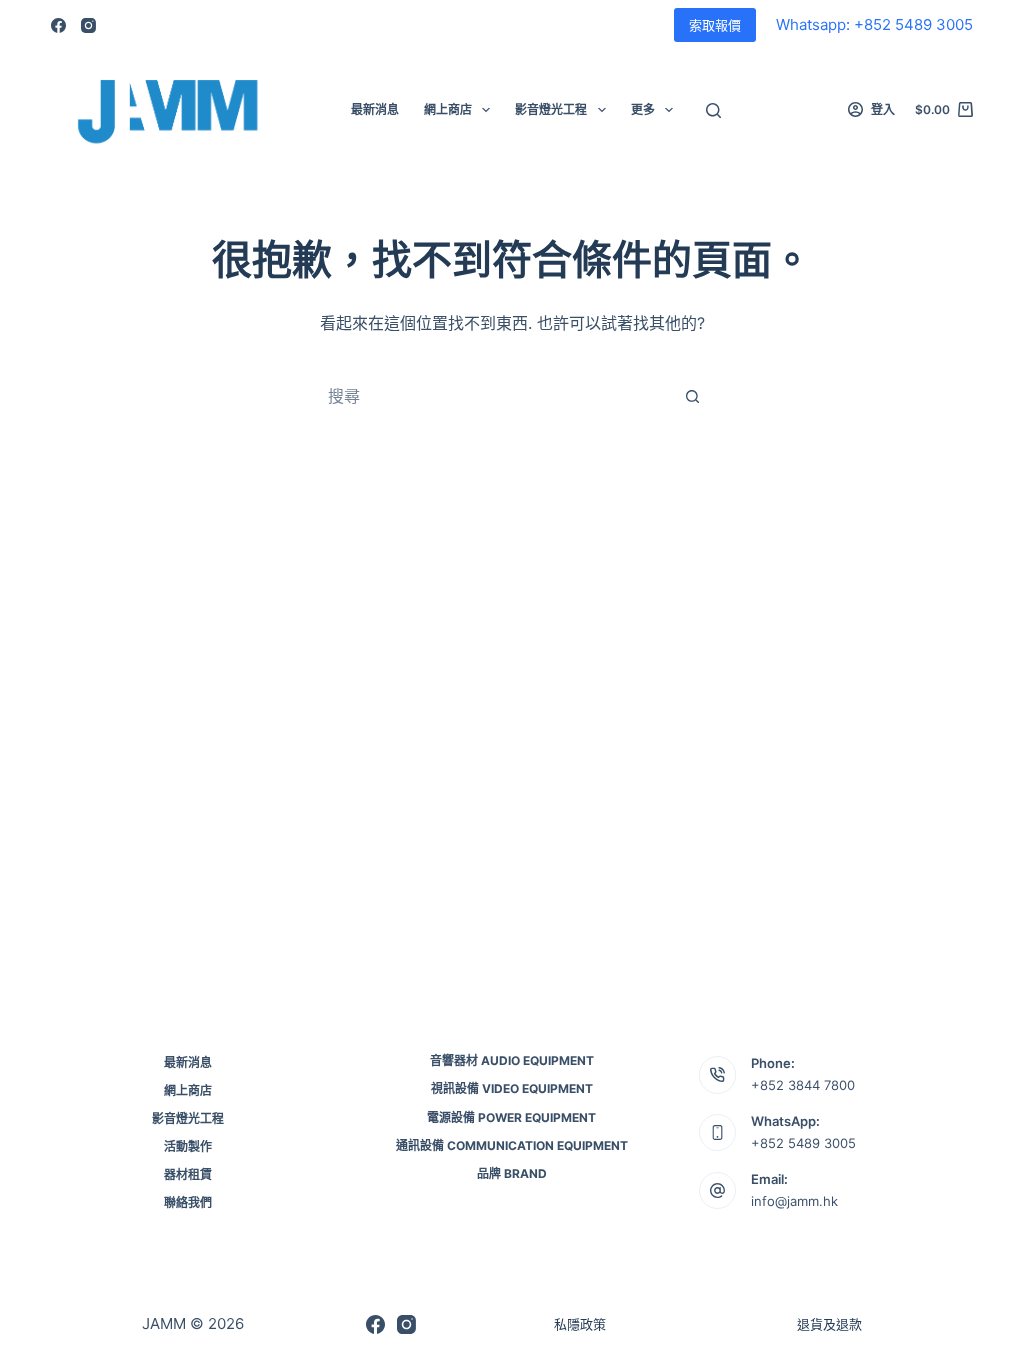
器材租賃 (188, 1174)
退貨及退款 (829, 1324)
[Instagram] (88, 25)
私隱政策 (580, 1324)
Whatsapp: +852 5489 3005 (874, 24)
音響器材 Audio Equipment (512, 1060)
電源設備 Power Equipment (511, 1117)
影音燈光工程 (551, 109)
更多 (643, 109)
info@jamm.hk (794, 1201)
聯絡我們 (188, 1202)
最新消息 (375, 109)
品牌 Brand (512, 1173)
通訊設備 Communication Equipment (512, 1145)
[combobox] (493, 396)
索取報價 (715, 25)
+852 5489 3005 (803, 1143)
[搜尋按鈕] (692, 396)
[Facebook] (58, 25)
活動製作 (188, 1146)
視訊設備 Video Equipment (512, 1088)
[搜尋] (713, 110)
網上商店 (448, 109)
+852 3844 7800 (803, 1085)
